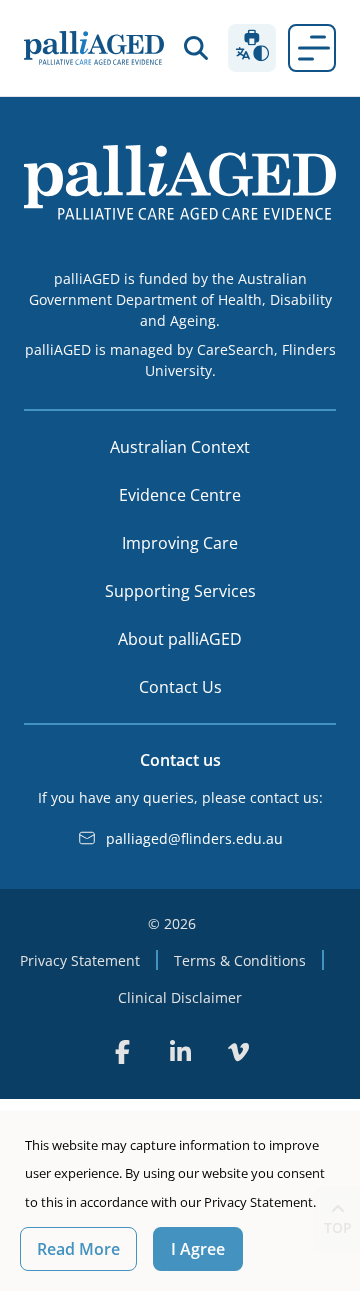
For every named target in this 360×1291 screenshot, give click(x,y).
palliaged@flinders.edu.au (194, 838)
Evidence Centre (180, 495)
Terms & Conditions (240, 960)
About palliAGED (180, 639)
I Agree (198, 1249)
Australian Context (180, 447)
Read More (78, 1249)
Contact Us (180, 687)
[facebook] (122, 1052)
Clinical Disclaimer (180, 997)
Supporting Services (180, 591)
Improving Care (180, 543)
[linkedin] (180, 1052)
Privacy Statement (80, 960)
